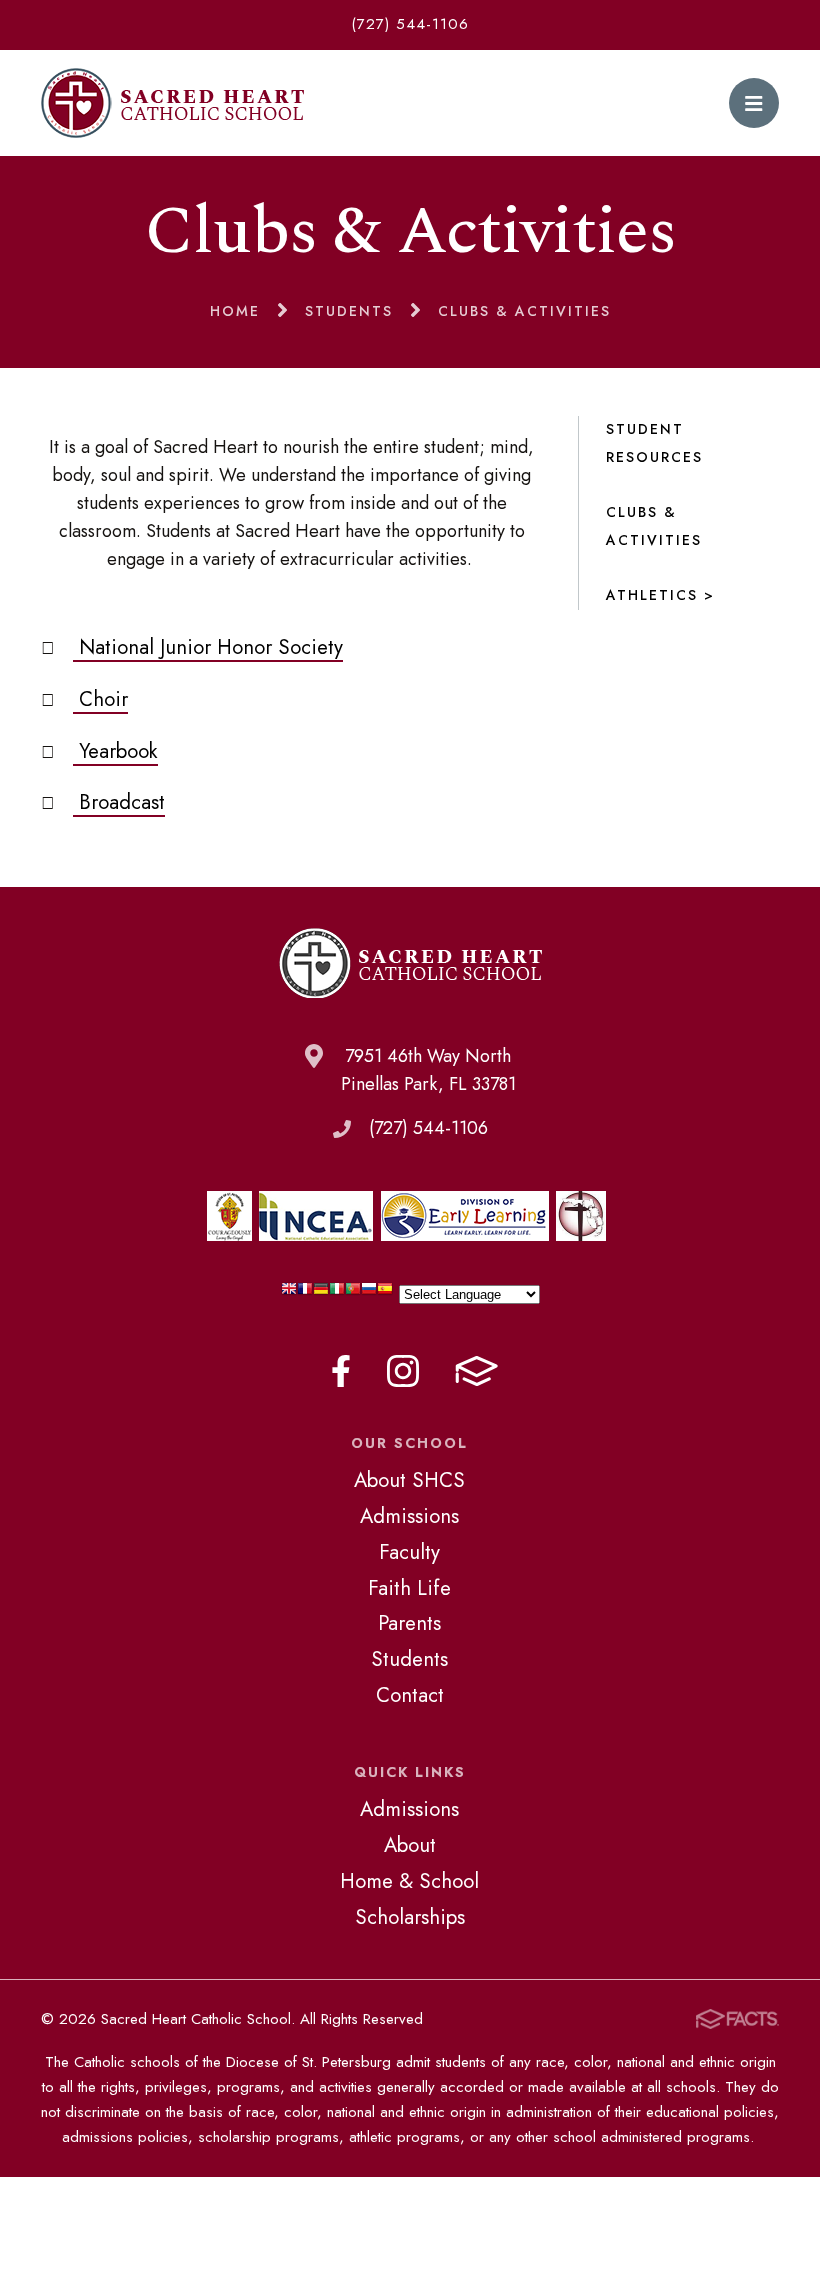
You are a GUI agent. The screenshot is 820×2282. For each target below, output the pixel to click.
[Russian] (369, 1293)
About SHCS (409, 1480)
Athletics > (660, 595)
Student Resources (654, 443)
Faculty (409, 1552)
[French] (305, 1293)
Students (409, 1659)
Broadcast (119, 802)
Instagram (403, 1371)
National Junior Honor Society (208, 647)
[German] (321, 1293)
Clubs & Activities (654, 526)
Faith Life (409, 1588)
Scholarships (410, 1917)
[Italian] (337, 1293)
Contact (410, 1695)
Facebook (341, 1371)
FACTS (476, 1371)
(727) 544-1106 (410, 24)
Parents (409, 1623)
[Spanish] (385, 1293)
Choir (100, 699)
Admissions (409, 1516)
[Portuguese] (353, 1293)
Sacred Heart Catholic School (172, 103)
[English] (289, 1293)
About (410, 1845)
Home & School (409, 1881)
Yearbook (115, 751)
